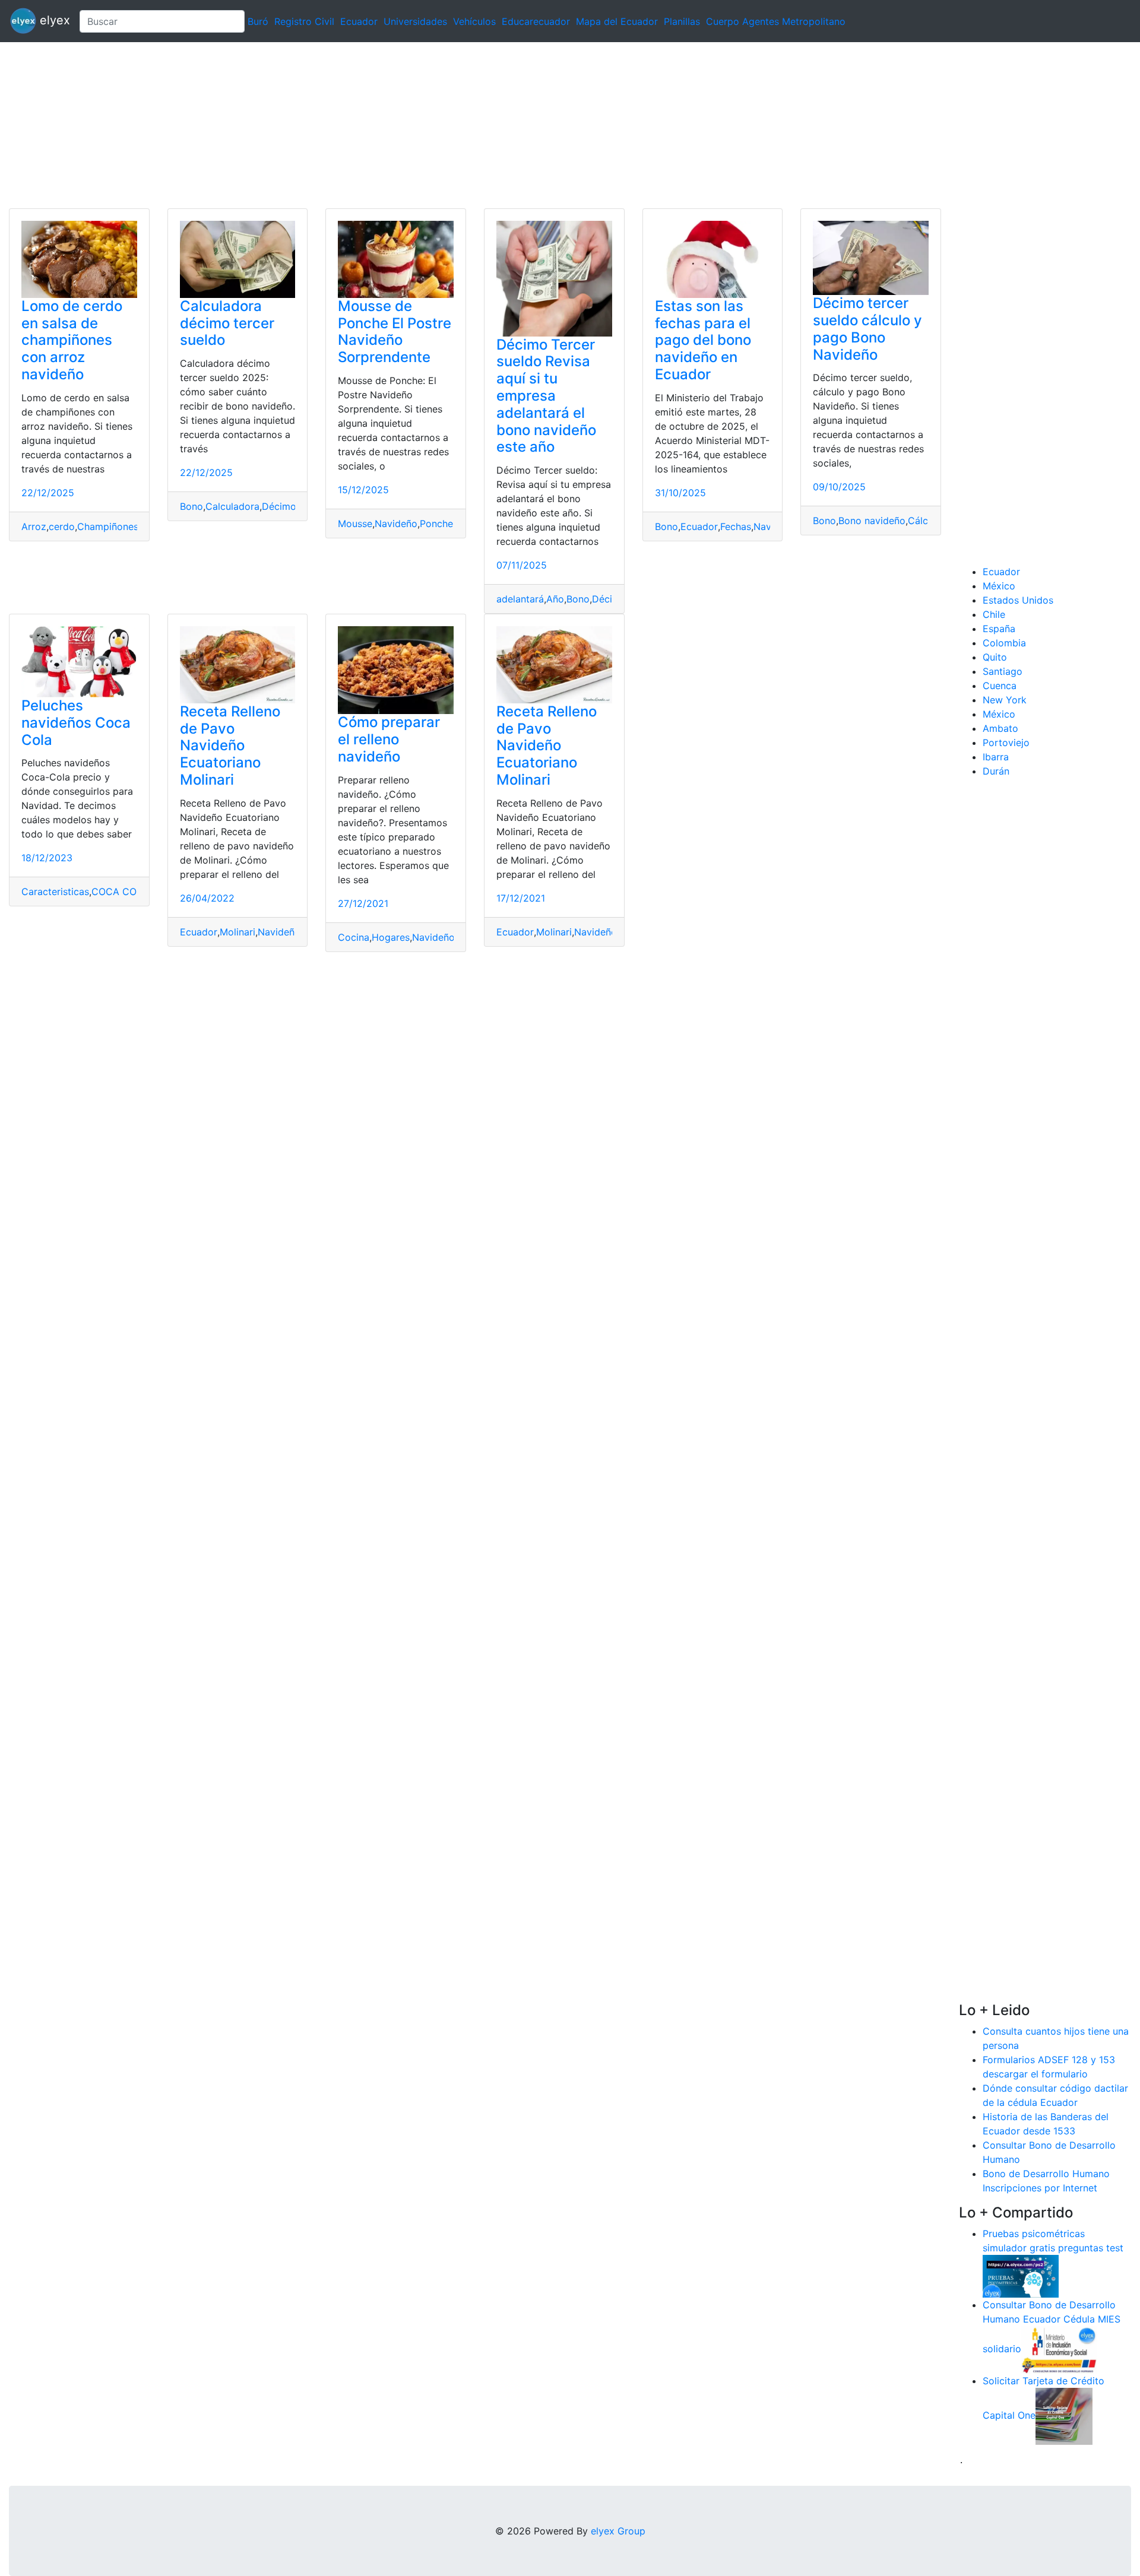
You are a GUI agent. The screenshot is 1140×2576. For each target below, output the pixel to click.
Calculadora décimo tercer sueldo (227, 323)
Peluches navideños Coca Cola (76, 723)
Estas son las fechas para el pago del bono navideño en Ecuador (703, 340)
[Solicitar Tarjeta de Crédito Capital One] (1064, 2415)
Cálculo (925, 521)
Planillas (682, 21)
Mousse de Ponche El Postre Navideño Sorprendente (395, 331)
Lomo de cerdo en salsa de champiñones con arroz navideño (72, 340)
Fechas (736, 526)
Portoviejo (1006, 743)
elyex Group (618, 2531)
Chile (994, 614)
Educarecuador (536, 21)
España (999, 629)
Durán (996, 771)
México (999, 586)
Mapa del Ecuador (617, 21)
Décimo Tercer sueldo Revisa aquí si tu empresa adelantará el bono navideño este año (546, 396)
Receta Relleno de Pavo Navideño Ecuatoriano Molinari (230, 745)
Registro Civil (304, 21)
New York (1005, 700)
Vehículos (474, 21)
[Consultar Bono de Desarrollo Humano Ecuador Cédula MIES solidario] (1059, 2349)
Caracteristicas (55, 892)
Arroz (34, 526)
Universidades (415, 21)
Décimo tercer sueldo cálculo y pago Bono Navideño (867, 329)
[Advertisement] (356, 125)
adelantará (520, 599)
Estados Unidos (1018, 600)
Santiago (1003, 671)
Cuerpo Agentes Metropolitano (776, 21)
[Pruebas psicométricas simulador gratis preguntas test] (1021, 2275)
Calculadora (232, 506)
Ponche (436, 524)
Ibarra (996, 757)
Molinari (237, 932)
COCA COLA (120, 892)
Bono (191, 506)
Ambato (1000, 728)
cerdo (62, 526)
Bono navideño (872, 521)
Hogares (391, 937)
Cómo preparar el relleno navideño (389, 739)
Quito (995, 657)
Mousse (355, 524)
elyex (53, 20)
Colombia (1004, 643)
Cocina (354, 937)
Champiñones (108, 526)
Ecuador (359, 21)
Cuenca (1000, 686)
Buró (258, 21)
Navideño (396, 524)
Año (555, 599)
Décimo (279, 506)
